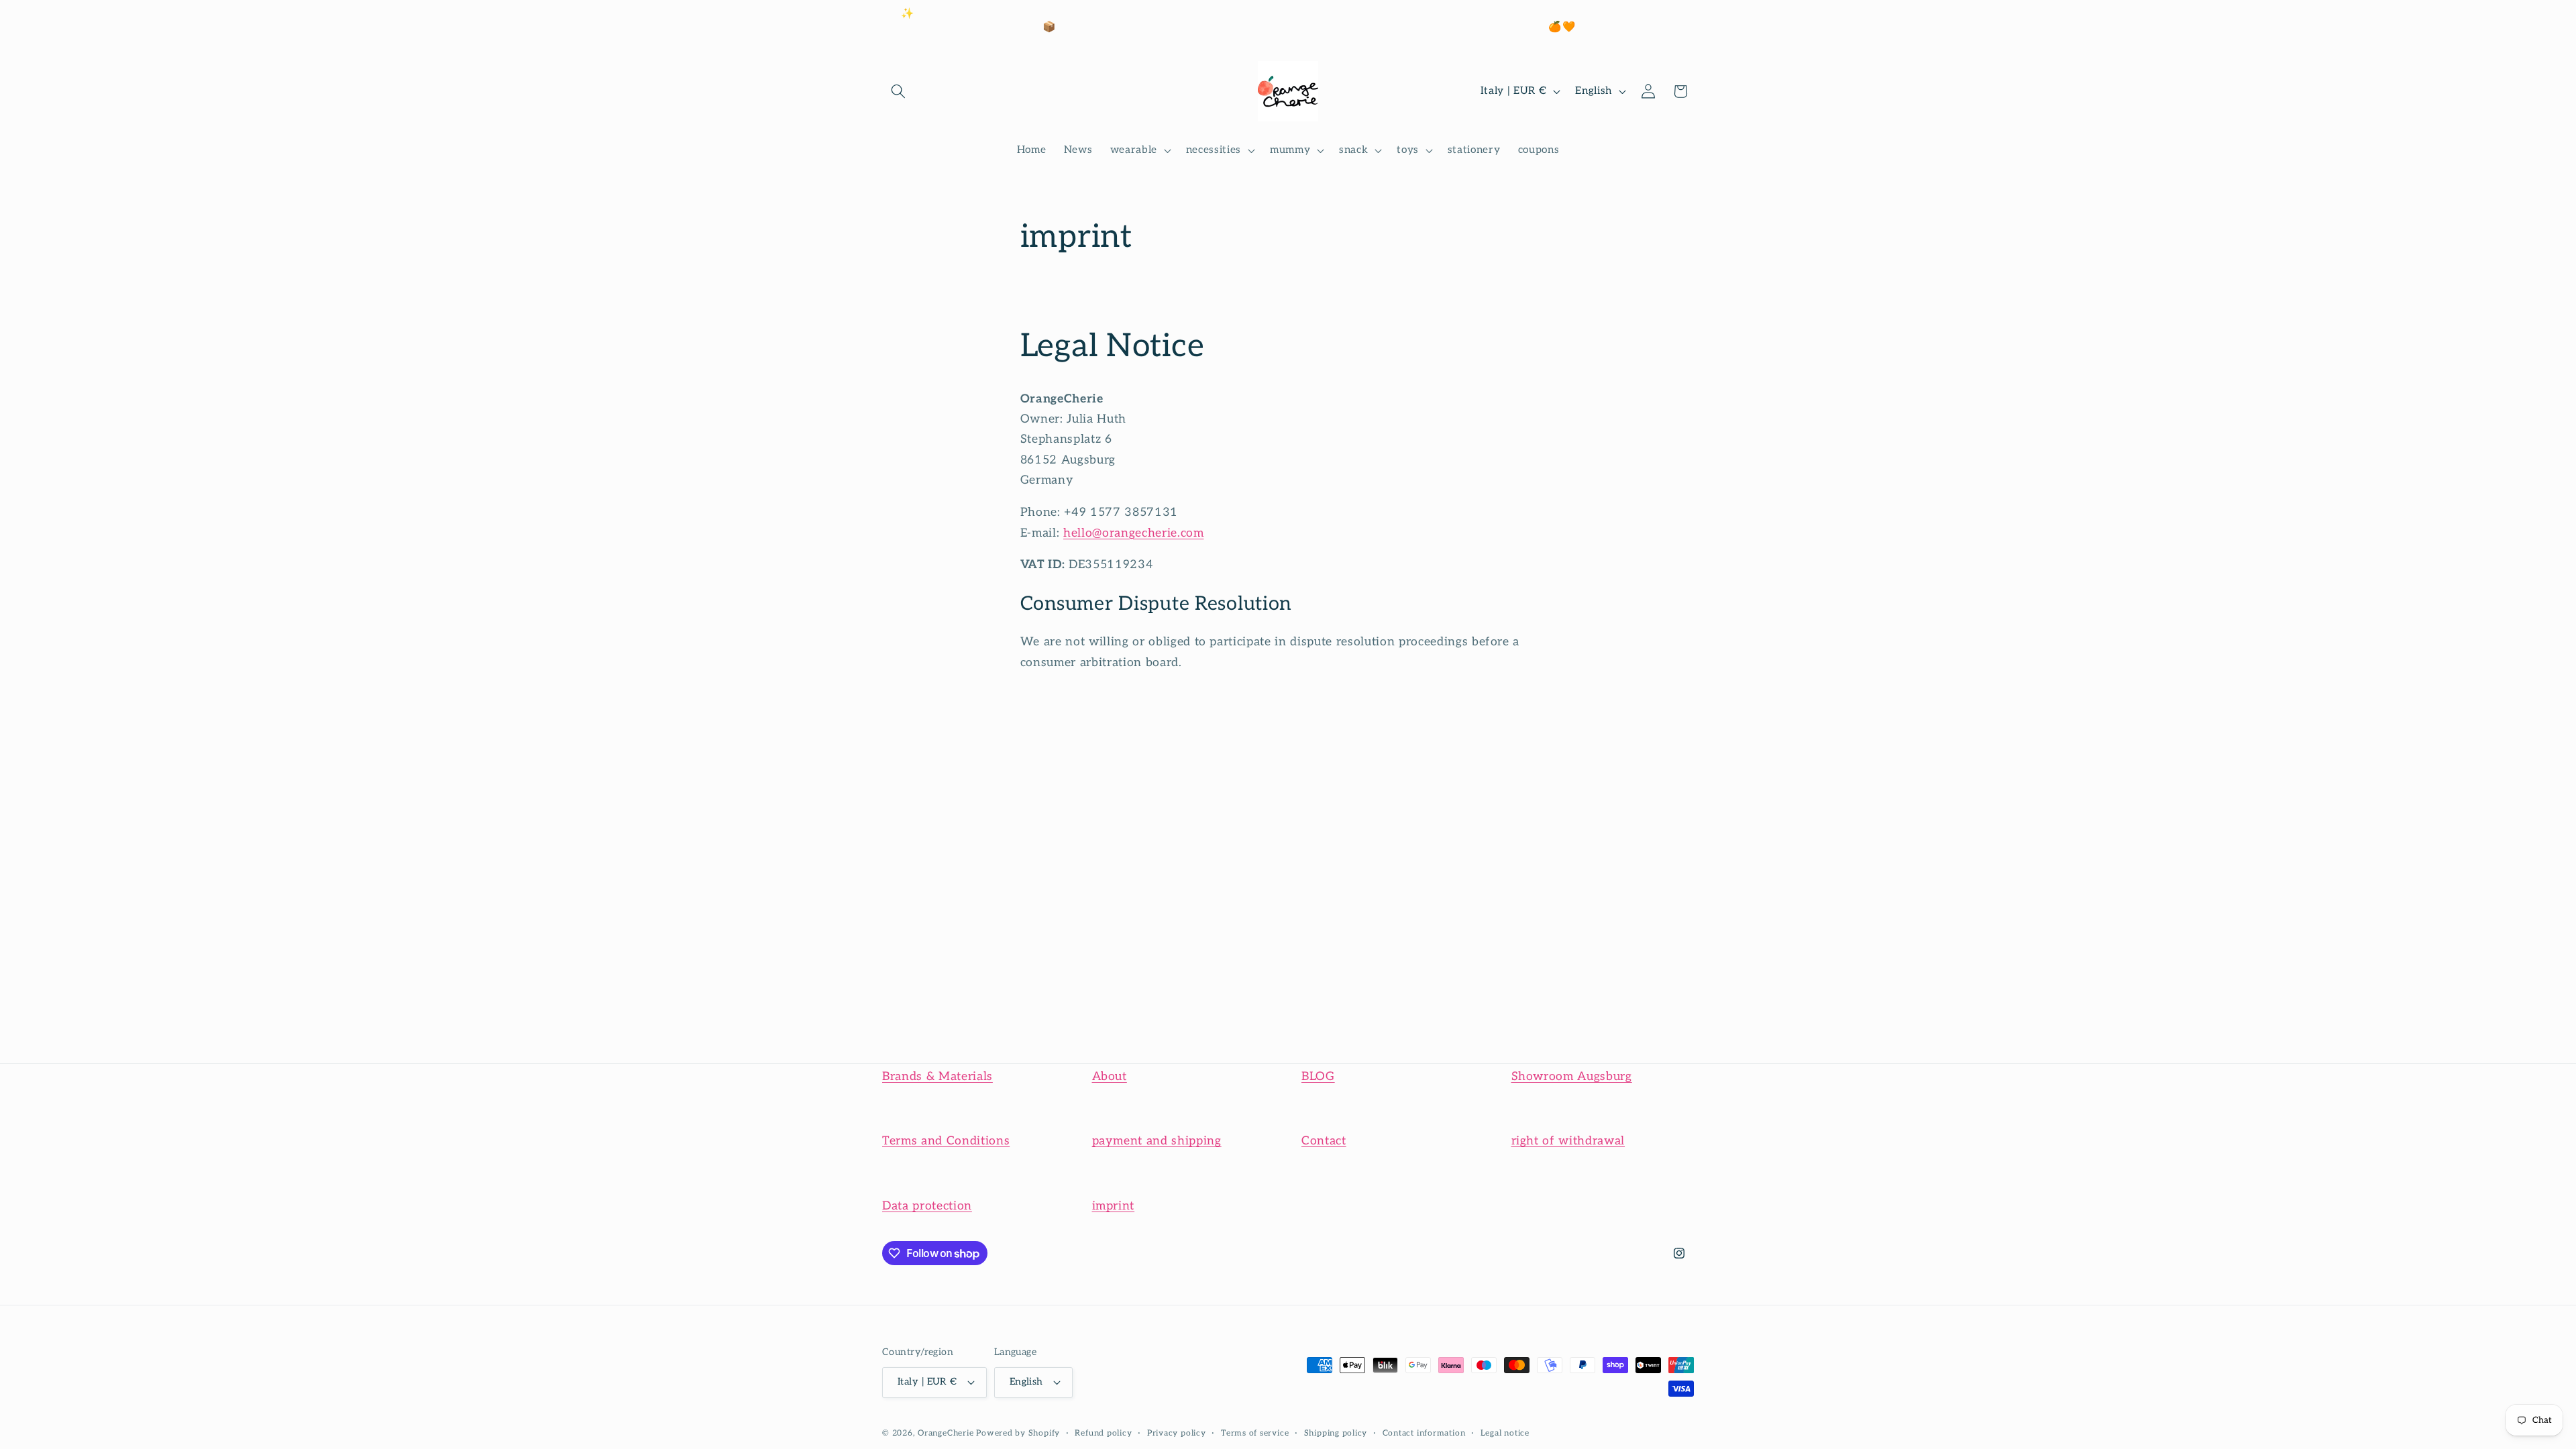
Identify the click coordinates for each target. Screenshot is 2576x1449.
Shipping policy (1336, 1433)
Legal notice (1505, 1433)
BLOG (1318, 1076)
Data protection (927, 1206)
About (1110, 1076)
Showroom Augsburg (1572, 1076)
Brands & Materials (937, 1076)
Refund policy (1103, 1433)
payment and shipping (1157, 1141)
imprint (1114, 1206)
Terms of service (1255, 1433)
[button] (898, 91)
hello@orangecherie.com (1134, 533)
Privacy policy (1177, 1433)
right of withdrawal (1568, 1141)
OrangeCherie (946, 1433)
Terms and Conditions (946, 1141)
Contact (1324, 1141)
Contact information (1424, 1433)
